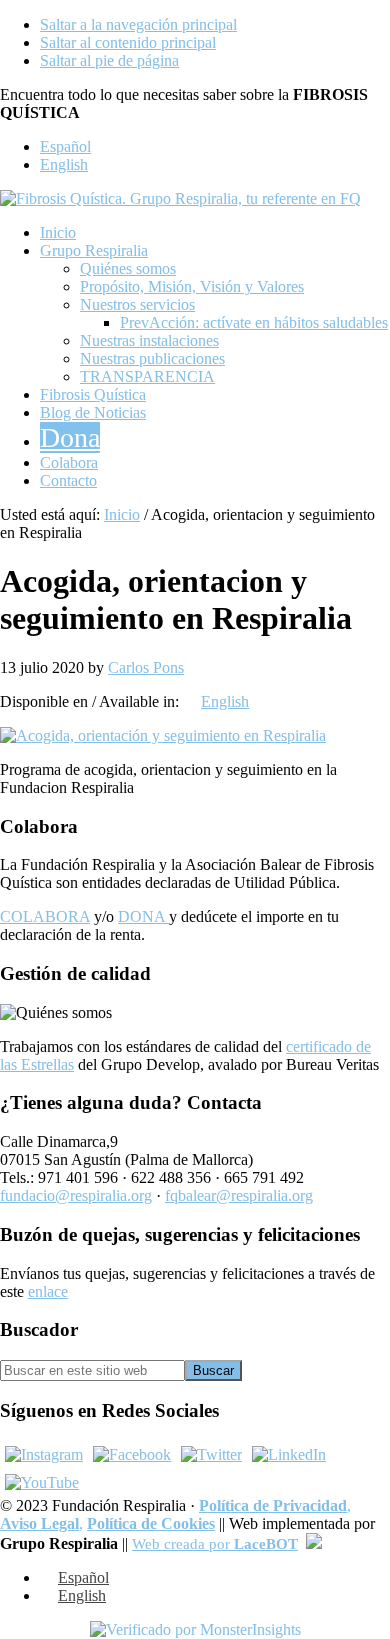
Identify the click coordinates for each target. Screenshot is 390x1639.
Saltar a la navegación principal (138, 24)
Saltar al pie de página (109, 60)
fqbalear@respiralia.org (239, 1195)
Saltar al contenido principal (128, 42)
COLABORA (45, 916)
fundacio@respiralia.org (76, 1195)
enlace (48, 1291)
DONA (143, 916)
